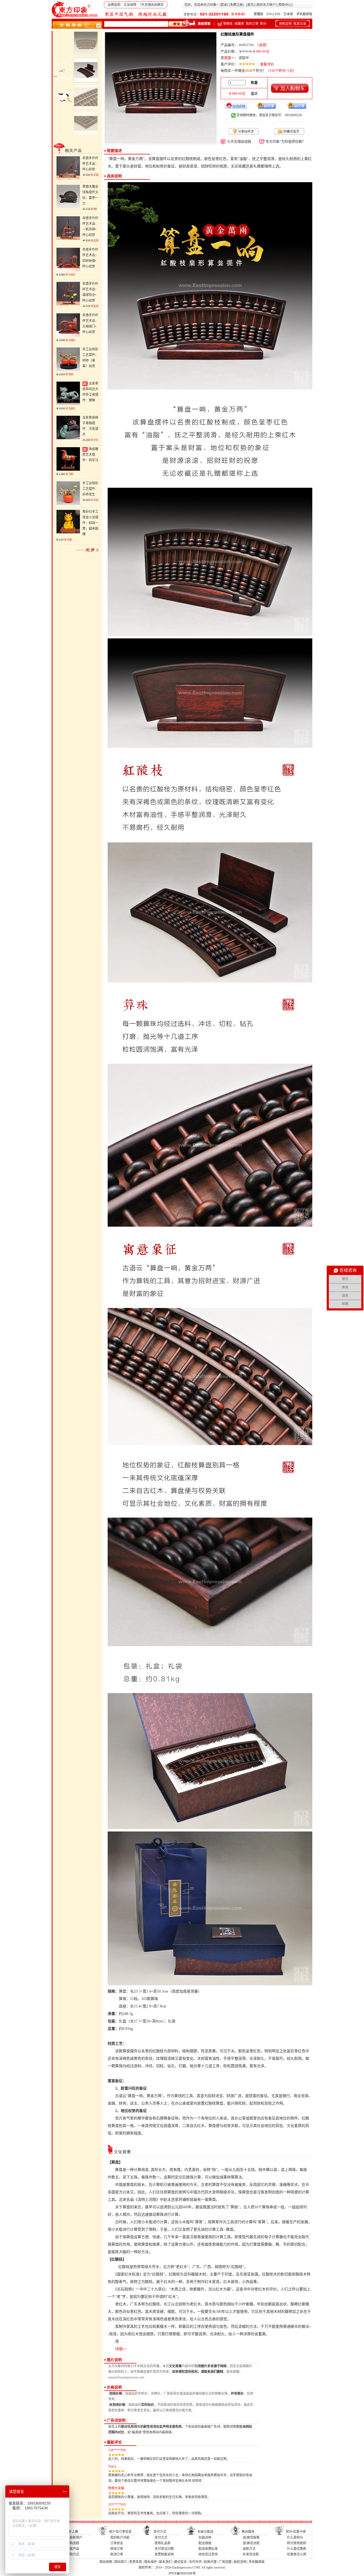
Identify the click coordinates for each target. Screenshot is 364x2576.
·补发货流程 (250, 2554)
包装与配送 (205, 2532)
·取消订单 (116, 2554)
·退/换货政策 (251, 2538)
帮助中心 (285, 5)
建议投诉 (180, 2562)
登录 (224, 5)
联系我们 (165, 2562)
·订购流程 (72, 2543)
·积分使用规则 (296, 2543)
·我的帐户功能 (119, 2538)
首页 (250, 5)
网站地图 (106, 2562)
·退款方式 (249, 2549)
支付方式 (160, 2532)
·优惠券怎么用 (296, 2554)
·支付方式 (160, 2538)
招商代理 (210, 2562)
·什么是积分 (294, 2538)
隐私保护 (151, 2562)
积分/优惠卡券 (296, 2532)
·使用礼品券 (162, 2543)
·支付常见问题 (164, 2549)
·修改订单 (116, 2549)
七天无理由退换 (239, 141)
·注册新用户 (74, 2538)
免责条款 (136, 2562)
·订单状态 (116, 2543)
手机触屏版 (304, 14)
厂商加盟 (225, 2562)
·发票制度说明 (164, 2554)
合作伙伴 (195, 2562)
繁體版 (258, 14)
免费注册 (236, 5)
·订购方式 (72, 2554)
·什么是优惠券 (296, 2549)
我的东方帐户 (266, 5)
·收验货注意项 (208, 2554)
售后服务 (248, 2532)
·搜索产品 (72, 2549)
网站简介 (121, 2562)
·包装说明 (204, 2538)
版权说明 (240, 2562)
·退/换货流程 (251, 2543)
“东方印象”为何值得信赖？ (285, 141)
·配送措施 (204, 2543)
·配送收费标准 (208, 2549)
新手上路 (72, 2532)
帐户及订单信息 (120, 2532)
